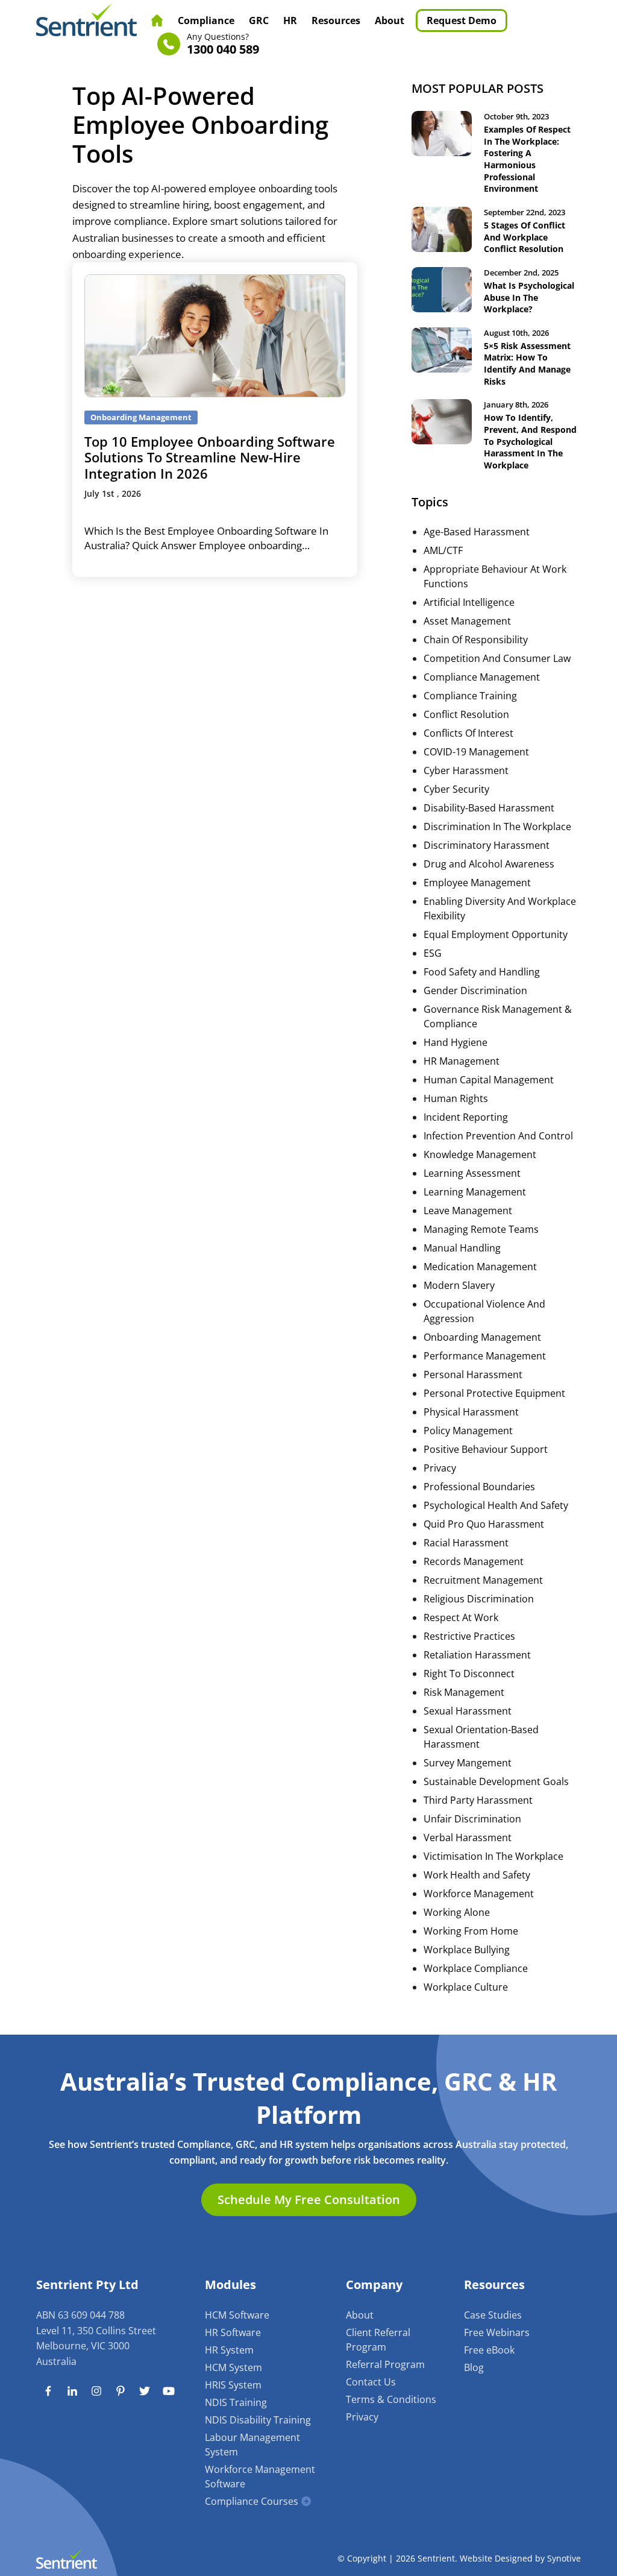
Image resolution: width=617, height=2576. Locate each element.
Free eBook (489, 2350)
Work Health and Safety (477, 1875)
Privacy (440, 1468)
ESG (433, 953)
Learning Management (475, 1192)
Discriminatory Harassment (487, 845)
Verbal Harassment (468, 1838)
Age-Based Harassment (477, 532)
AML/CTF (443, 550)
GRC (259, 20)
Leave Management (468, 1211)
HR (290, 20)
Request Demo (462, 20)
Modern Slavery (459, 1285)
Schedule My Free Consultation (309, 2200)
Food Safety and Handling (482, 972)
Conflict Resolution (466, 714)
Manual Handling (462, 1248)
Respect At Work (461, 1617)
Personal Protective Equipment (494, 1393)
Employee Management (477, 883)
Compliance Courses (252, 2501)
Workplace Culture (466, 1987)
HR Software (233, 2332)
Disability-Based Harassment (489, 808)
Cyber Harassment (466, 770)
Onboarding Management (482, 1337)
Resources (336, 20)
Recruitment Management (483, 1580)
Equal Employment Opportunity (496, 934)
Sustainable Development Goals (496, 1781)
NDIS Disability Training (258, 2420)
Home (157, 20)
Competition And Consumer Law (497, 658)
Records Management (474, 1561)
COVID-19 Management (476, 752)
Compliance (206, 20)
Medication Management (480, 1267)
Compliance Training (470, 696)
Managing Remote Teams (481, 1229)
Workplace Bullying (467, 1950)
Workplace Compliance (476, 1968)
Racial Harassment (466, 1543)
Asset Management (467, 621)
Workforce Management (479, 1894)
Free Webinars (497, 2332)
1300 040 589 (223, 44)
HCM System (233, 2367)
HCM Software (237, 2315)
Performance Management (485, 1356)
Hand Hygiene (456, 1042)
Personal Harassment (473, 1375)
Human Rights (456, 1098)
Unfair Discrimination (472, 1819)
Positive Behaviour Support (486, 1449)
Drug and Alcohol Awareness (489, 864)
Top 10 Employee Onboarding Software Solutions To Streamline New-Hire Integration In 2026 (210, 457)
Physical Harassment (471, 1412)
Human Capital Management (489, 1080)
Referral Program (385, 2364)
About (390, 20)
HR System (229, 2350)
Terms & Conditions (391, 2399)
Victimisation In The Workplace (493, 1856)
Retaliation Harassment (477, 1655)
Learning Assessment (472, 1173)
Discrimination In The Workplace (497, 827)
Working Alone (457, 1912)
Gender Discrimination (475, 990)
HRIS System (233, 2385)
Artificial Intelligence (469, 602)
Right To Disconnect (469, 1674)
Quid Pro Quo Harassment (484, 1524)
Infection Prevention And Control (498, 1136)
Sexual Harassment (468, 1711)
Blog (474, 2367)
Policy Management (468, 1431)
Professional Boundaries (479, 1487)
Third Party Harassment (478, 1800)
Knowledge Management (480, 1154)
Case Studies (493, 2315)
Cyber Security (456, 789)
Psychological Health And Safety (496, 1505)
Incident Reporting (466, 1117)
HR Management (462, 1061)
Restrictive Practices (469, 1636)
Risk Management (464, 1692)
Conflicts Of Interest (468, 733)
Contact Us (371, 2382)
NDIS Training (236, 2402)
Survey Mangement (468, 1763)
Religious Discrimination (479, 1599)
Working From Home (471, 1931)
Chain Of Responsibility (476, 640)
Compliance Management (482, 677)
